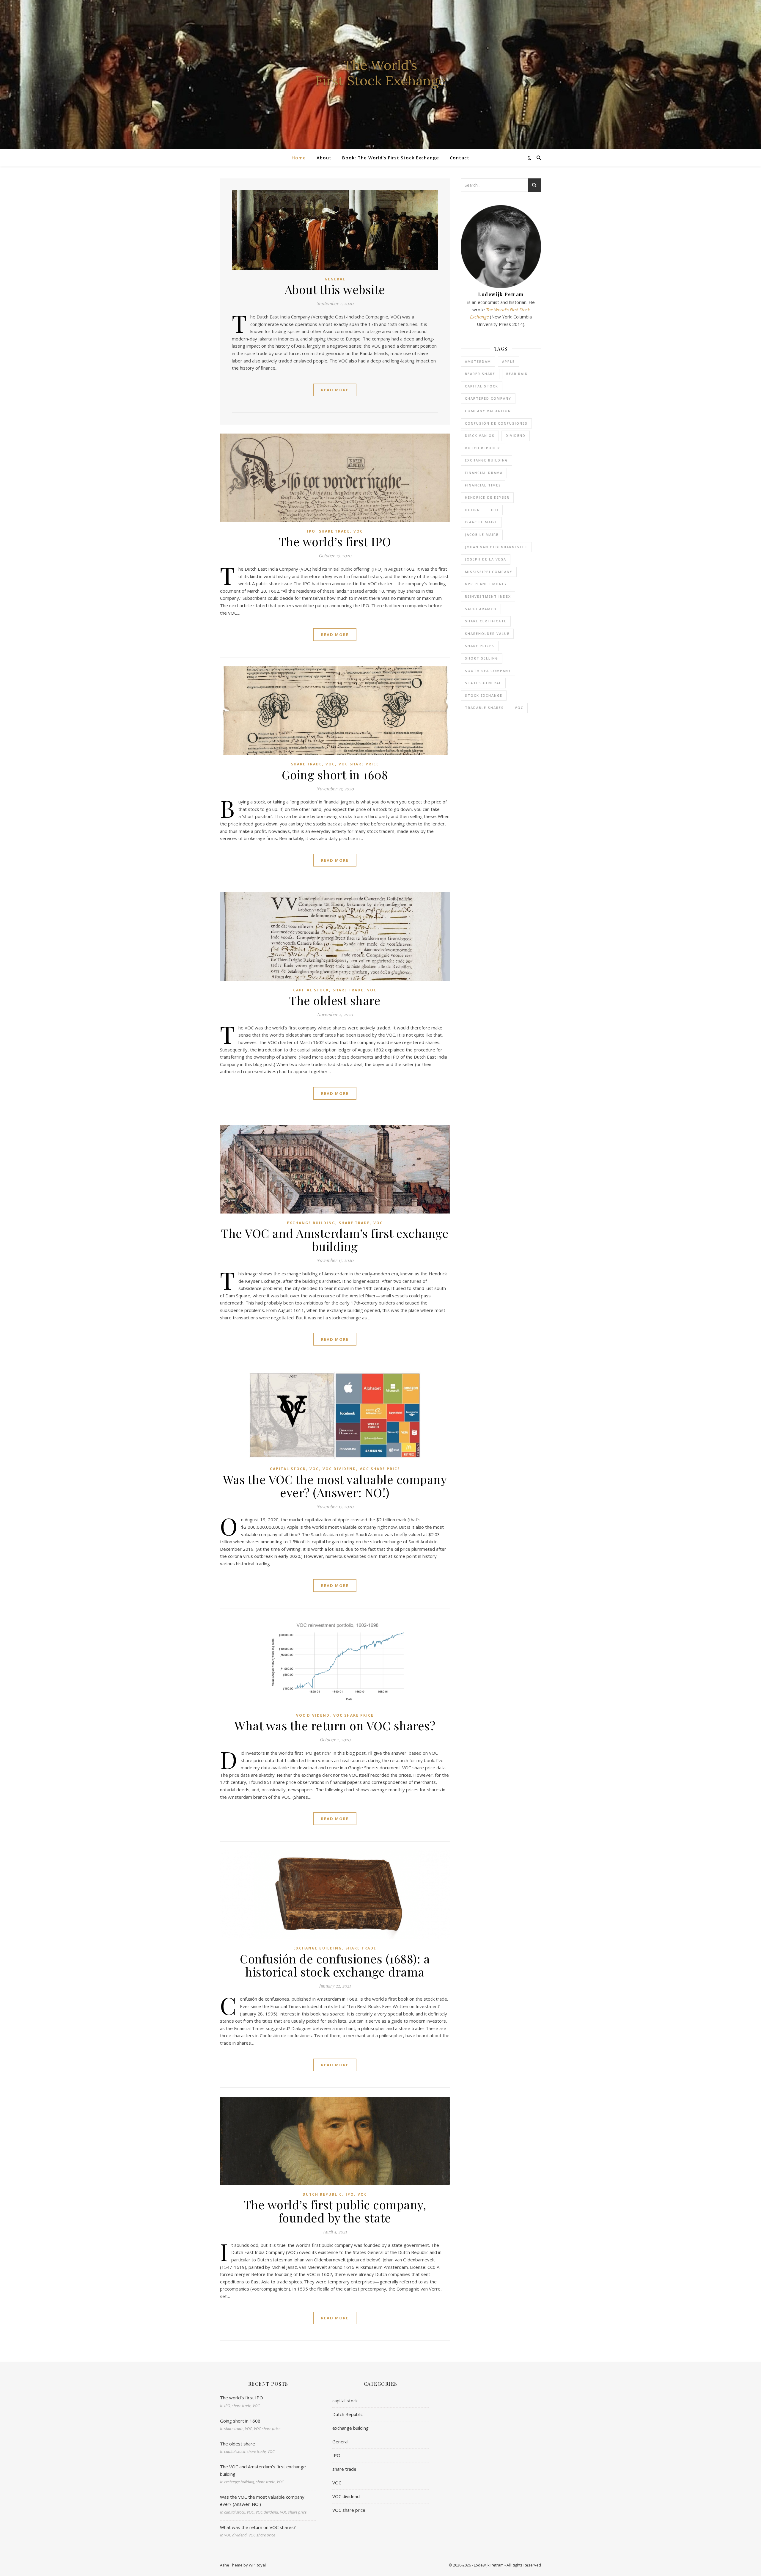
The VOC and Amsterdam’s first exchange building (335, 1240)
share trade (334, 531)
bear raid (517, 374)
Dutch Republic (322, 2194)
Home (299, 158)
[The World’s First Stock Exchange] (380, 74)
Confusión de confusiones (496, 423)
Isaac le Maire (481, 522)
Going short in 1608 (335, 774)
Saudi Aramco (481, 609)
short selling (482, 658)
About (324, 158)
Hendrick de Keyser (487, 497)
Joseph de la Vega (486, 559)
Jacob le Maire (482, 534)
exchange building (311, 1223)
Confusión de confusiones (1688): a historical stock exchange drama (335, 1965)
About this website (335, 289)
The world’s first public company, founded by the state (335, 2211)
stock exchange (484, 695)
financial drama (484, 473)
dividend (516, 435)
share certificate (486, 621)
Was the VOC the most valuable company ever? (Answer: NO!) (335, 1486)
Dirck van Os (480, 435)
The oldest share (335, 1000)
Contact (460, 158)
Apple (508, 361)
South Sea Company (488, 671)
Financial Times (483, 485)
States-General (483, 683)
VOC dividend (339, 1469)
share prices (480, 646)
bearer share (480, 374)
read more (335, 390)
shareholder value (487, 634)
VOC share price (359, 764)
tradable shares (484, 708)
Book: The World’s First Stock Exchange (391, 158)
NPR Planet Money (486, 584)
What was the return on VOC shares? (335, 1725)
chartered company (488, 398)
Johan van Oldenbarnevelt (496, 547)
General (335, 279)
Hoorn (473, 510)
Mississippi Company (489, 572)
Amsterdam (478, 361)
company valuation (488, 411)
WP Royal (257, 2565)
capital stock (311, 990)
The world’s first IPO (335, 541)
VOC (358, 531)
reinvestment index (488, 596)
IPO (311, 531)
